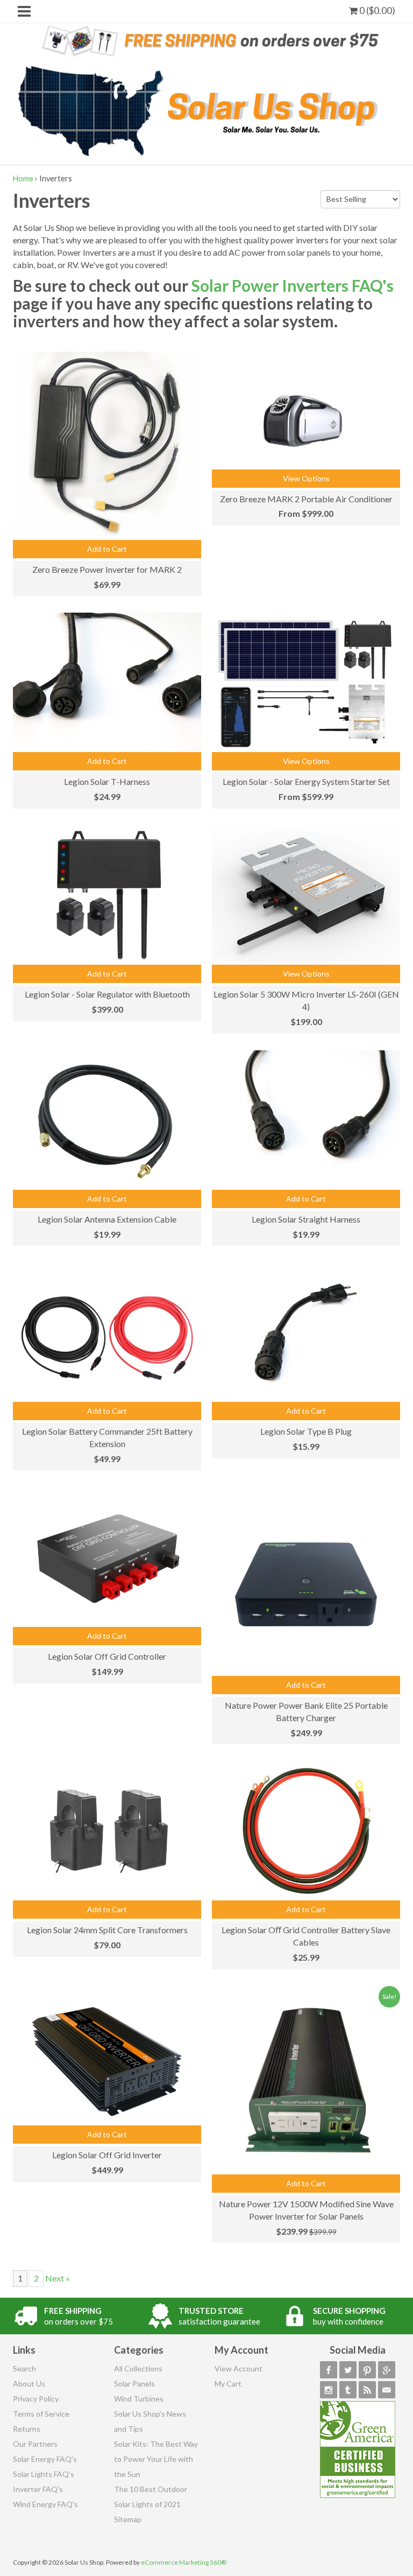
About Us (29, 2384)
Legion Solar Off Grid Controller (107, 1656)
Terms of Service (41, 2414)
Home (23, 178)
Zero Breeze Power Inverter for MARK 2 (107, 569)
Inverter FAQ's (38, 2489)
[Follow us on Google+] (387, 2370)
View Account (238, 2368)
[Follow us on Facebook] (329, 2370)
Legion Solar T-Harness (107, 781)
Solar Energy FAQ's (45, 2459)
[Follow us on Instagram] (329, 2390)
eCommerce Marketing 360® (184, 2562)
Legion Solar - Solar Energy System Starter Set (306, 781)
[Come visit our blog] (348, 2390)
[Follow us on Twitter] (348, 2370)
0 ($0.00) (376, 10)
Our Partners (35, 2444)
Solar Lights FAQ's (44, 2474)
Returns (27, 2429)
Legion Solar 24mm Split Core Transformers (107, 1930)
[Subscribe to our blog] (367, 2390)
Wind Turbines (139, 2399)
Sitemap (128, 2519)
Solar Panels (134, 2384)
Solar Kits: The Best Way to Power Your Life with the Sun (156, 2459)
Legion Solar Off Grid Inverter (107, 2155)
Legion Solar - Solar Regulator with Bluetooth (107, 994)
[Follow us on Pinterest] (367, 2370)
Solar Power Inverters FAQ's (293, 285)
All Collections (138, 2368)
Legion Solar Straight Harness (306, 1219)
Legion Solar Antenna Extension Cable (107, 1219)
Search (24, 2368)
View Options (306, 478)
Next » (58, 2278)
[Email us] (387, 2390)
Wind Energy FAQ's (45, 2504)
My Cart (228, 2384)
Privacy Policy (36, 2399)
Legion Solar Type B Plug (306, 1431)
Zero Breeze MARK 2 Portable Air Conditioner (306, 499)
